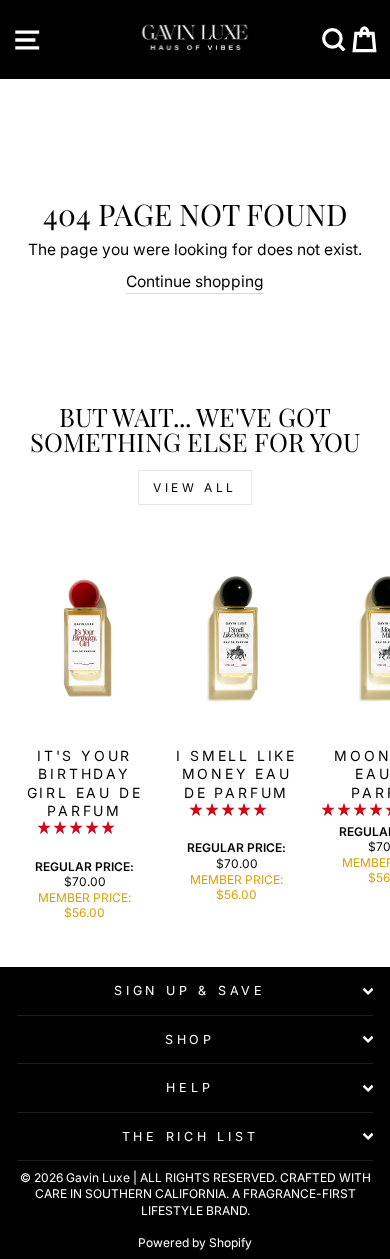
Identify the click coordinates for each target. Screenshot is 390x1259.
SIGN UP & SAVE (190, 990)
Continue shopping (195, 281)
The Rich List (190, 1136)
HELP (189, 1087)
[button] (77, 827)
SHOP (190, 1039)
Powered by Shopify (195, 1242)
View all (195, 487)
